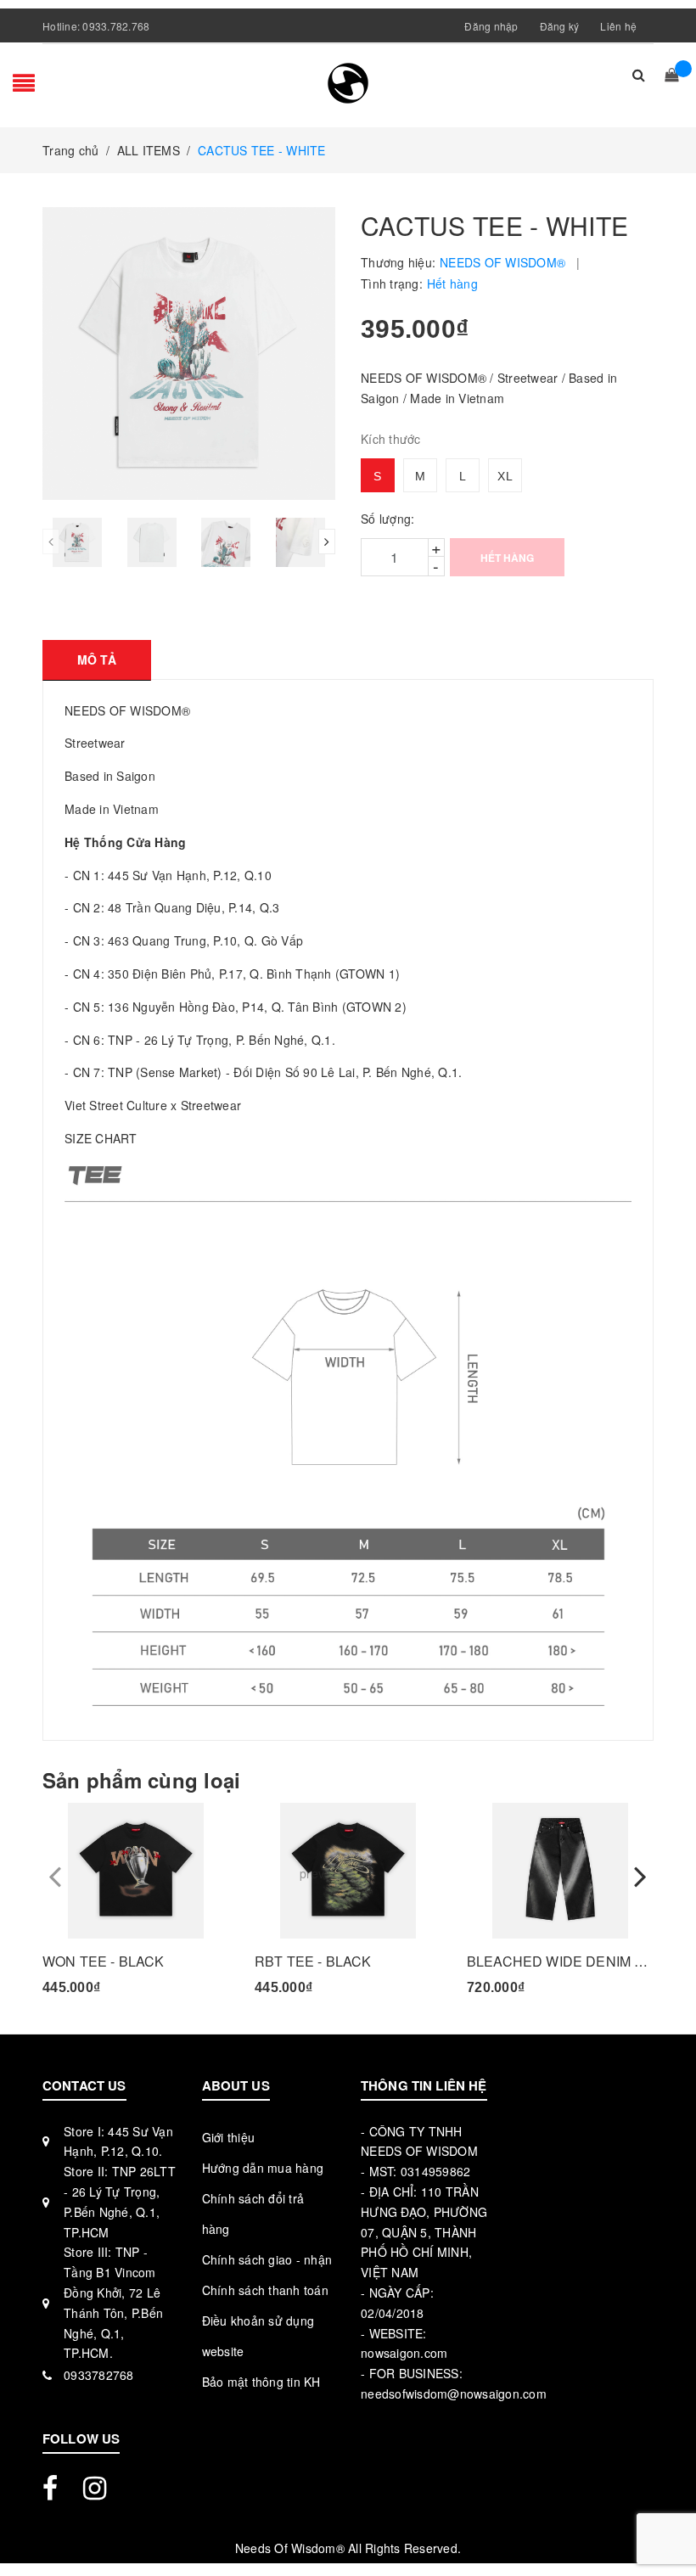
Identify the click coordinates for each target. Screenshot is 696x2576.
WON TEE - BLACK (103, 1961)
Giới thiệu (229, 2137)
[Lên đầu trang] (666, 2525)
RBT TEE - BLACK (313, 1961)
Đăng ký (560, 26)
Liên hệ (618, 26)
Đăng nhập (491, 26)
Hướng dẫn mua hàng (263, 2168)
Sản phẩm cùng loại (141, 1780)
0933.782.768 (116, 26)
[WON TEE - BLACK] (136, 1871)
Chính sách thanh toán (265, 2290)
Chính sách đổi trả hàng (253, 2214)
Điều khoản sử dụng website (258, 2336)
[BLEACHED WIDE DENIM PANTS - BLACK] (560, 1871)
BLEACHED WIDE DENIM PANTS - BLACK (560, 1961)
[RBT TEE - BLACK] (348, 1871)
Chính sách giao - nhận (267, 2259)
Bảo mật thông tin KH (261, 2382)
